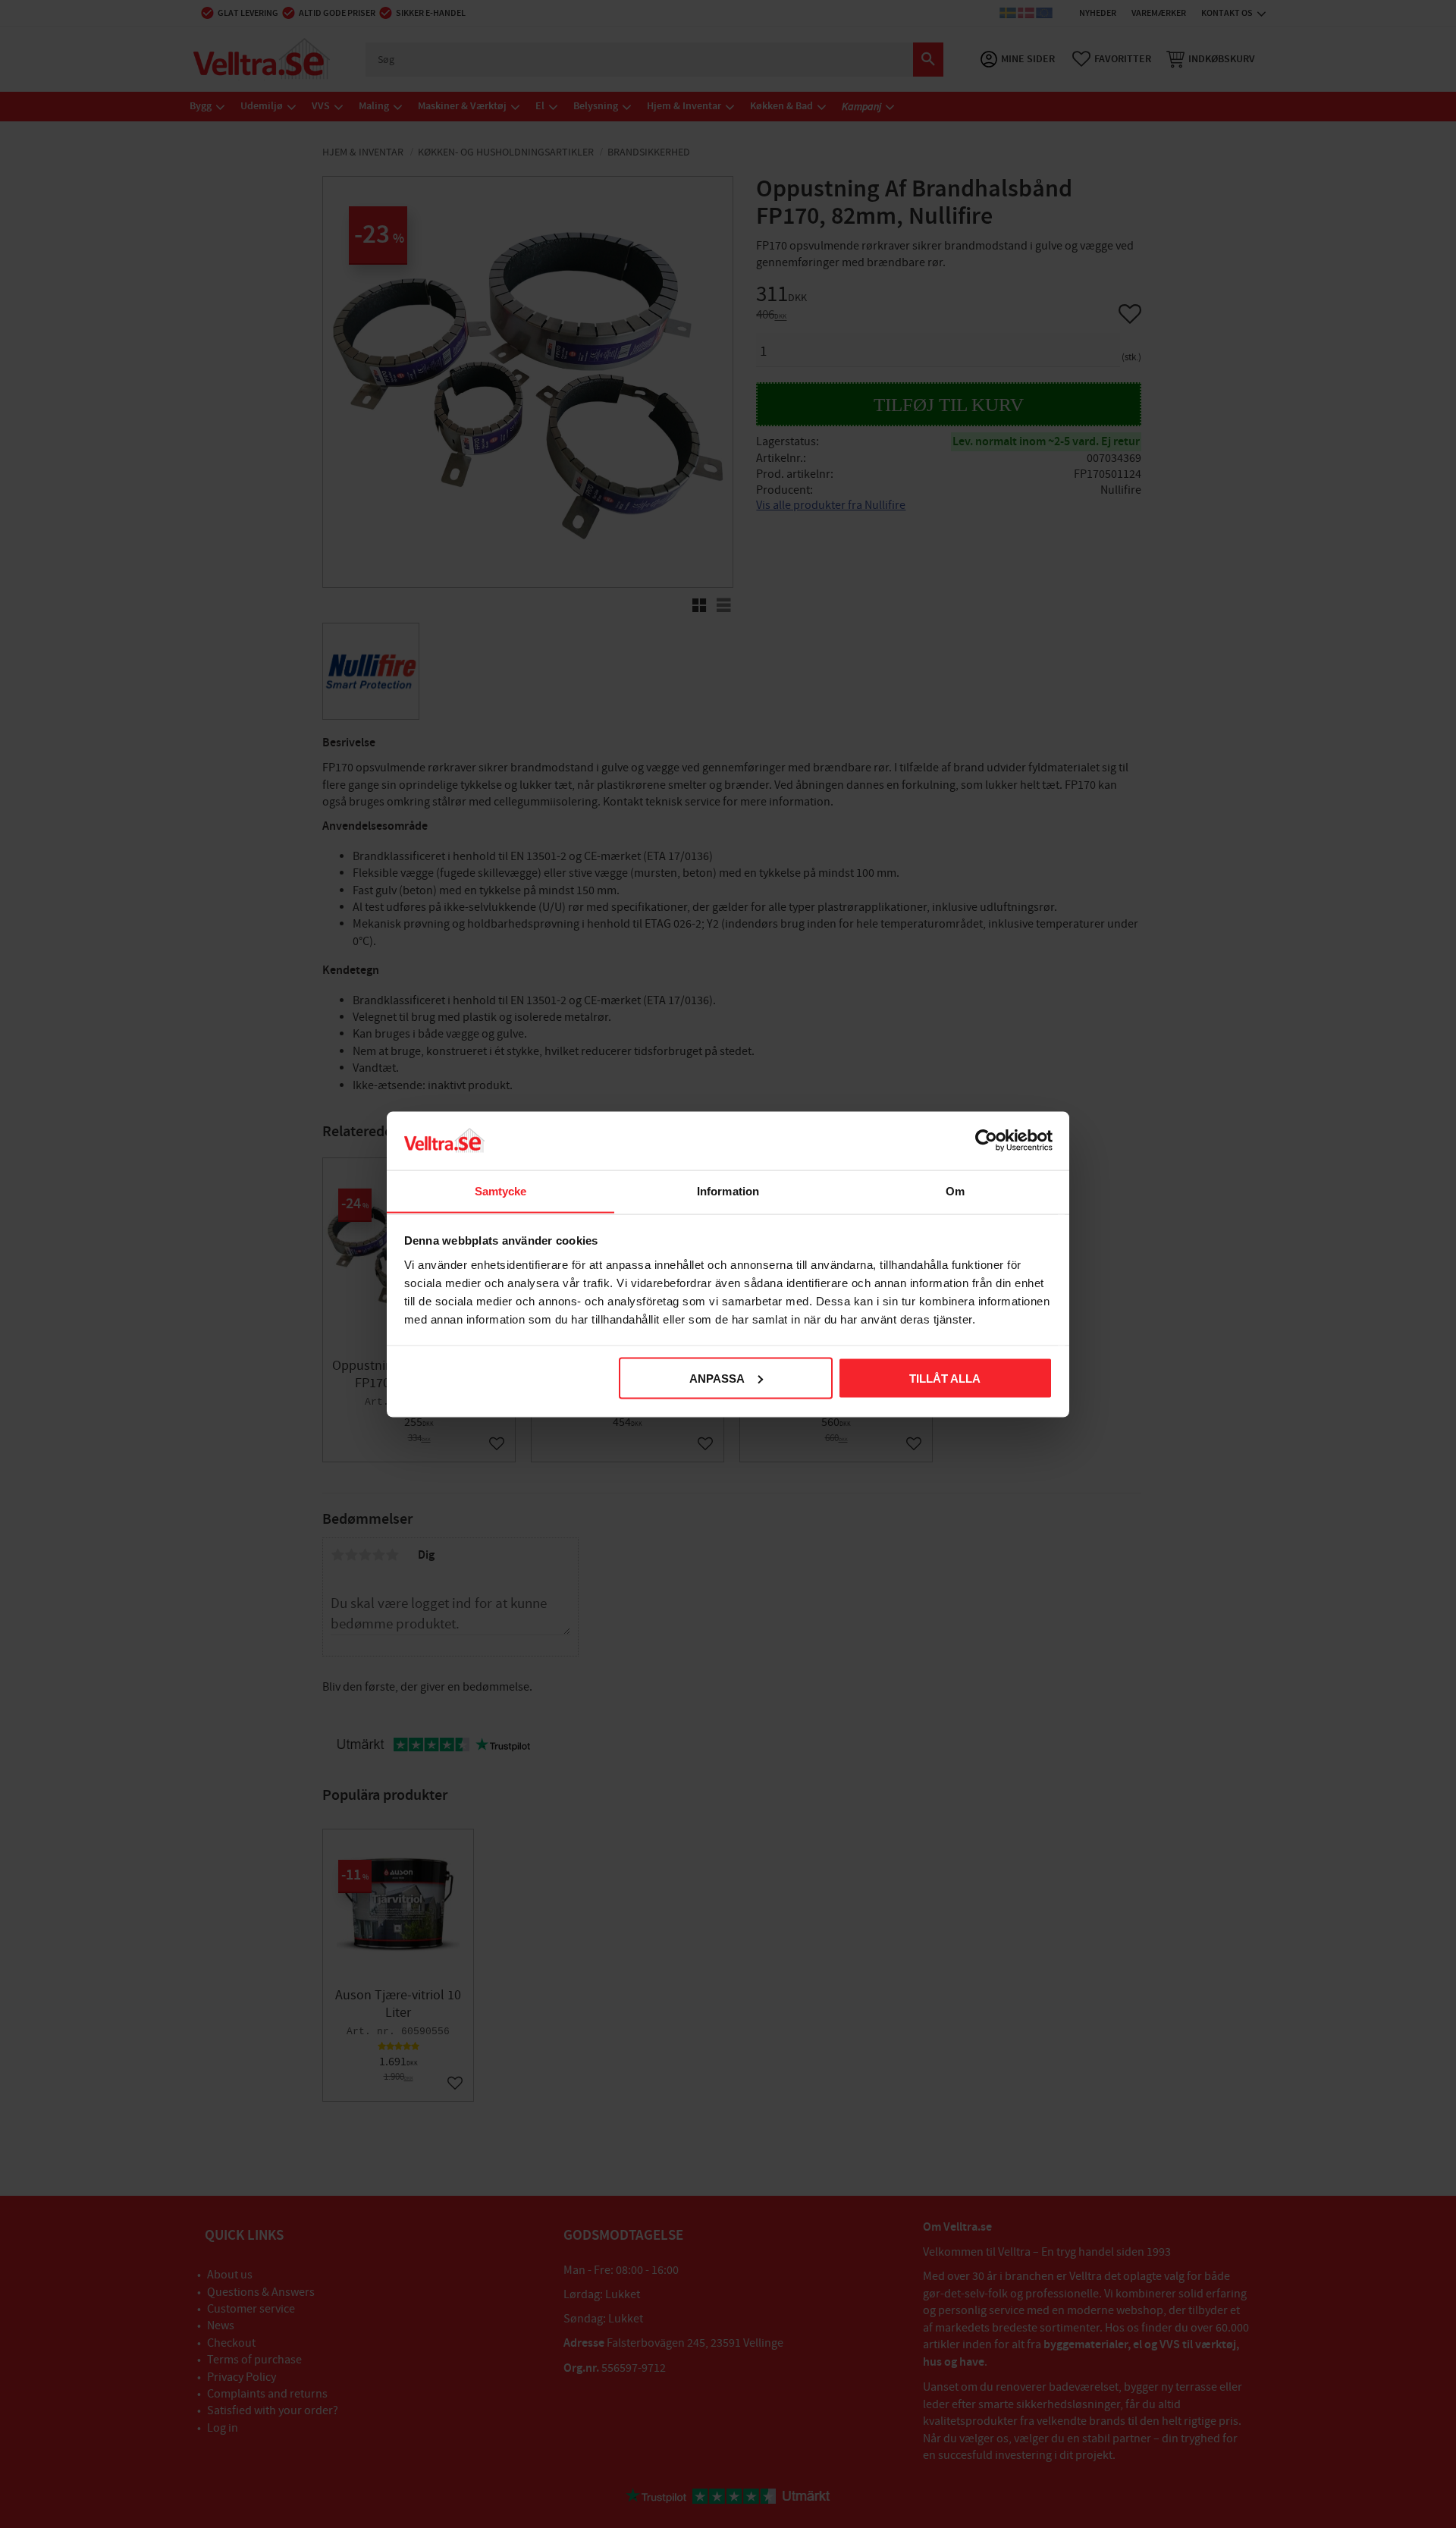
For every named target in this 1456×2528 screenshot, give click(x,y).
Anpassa (717, 1378)
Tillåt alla (945, 1378)
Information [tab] (728, 1190)
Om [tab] (955, 1190)
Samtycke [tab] (501, 1190)
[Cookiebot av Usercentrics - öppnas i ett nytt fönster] (986, 1140)
